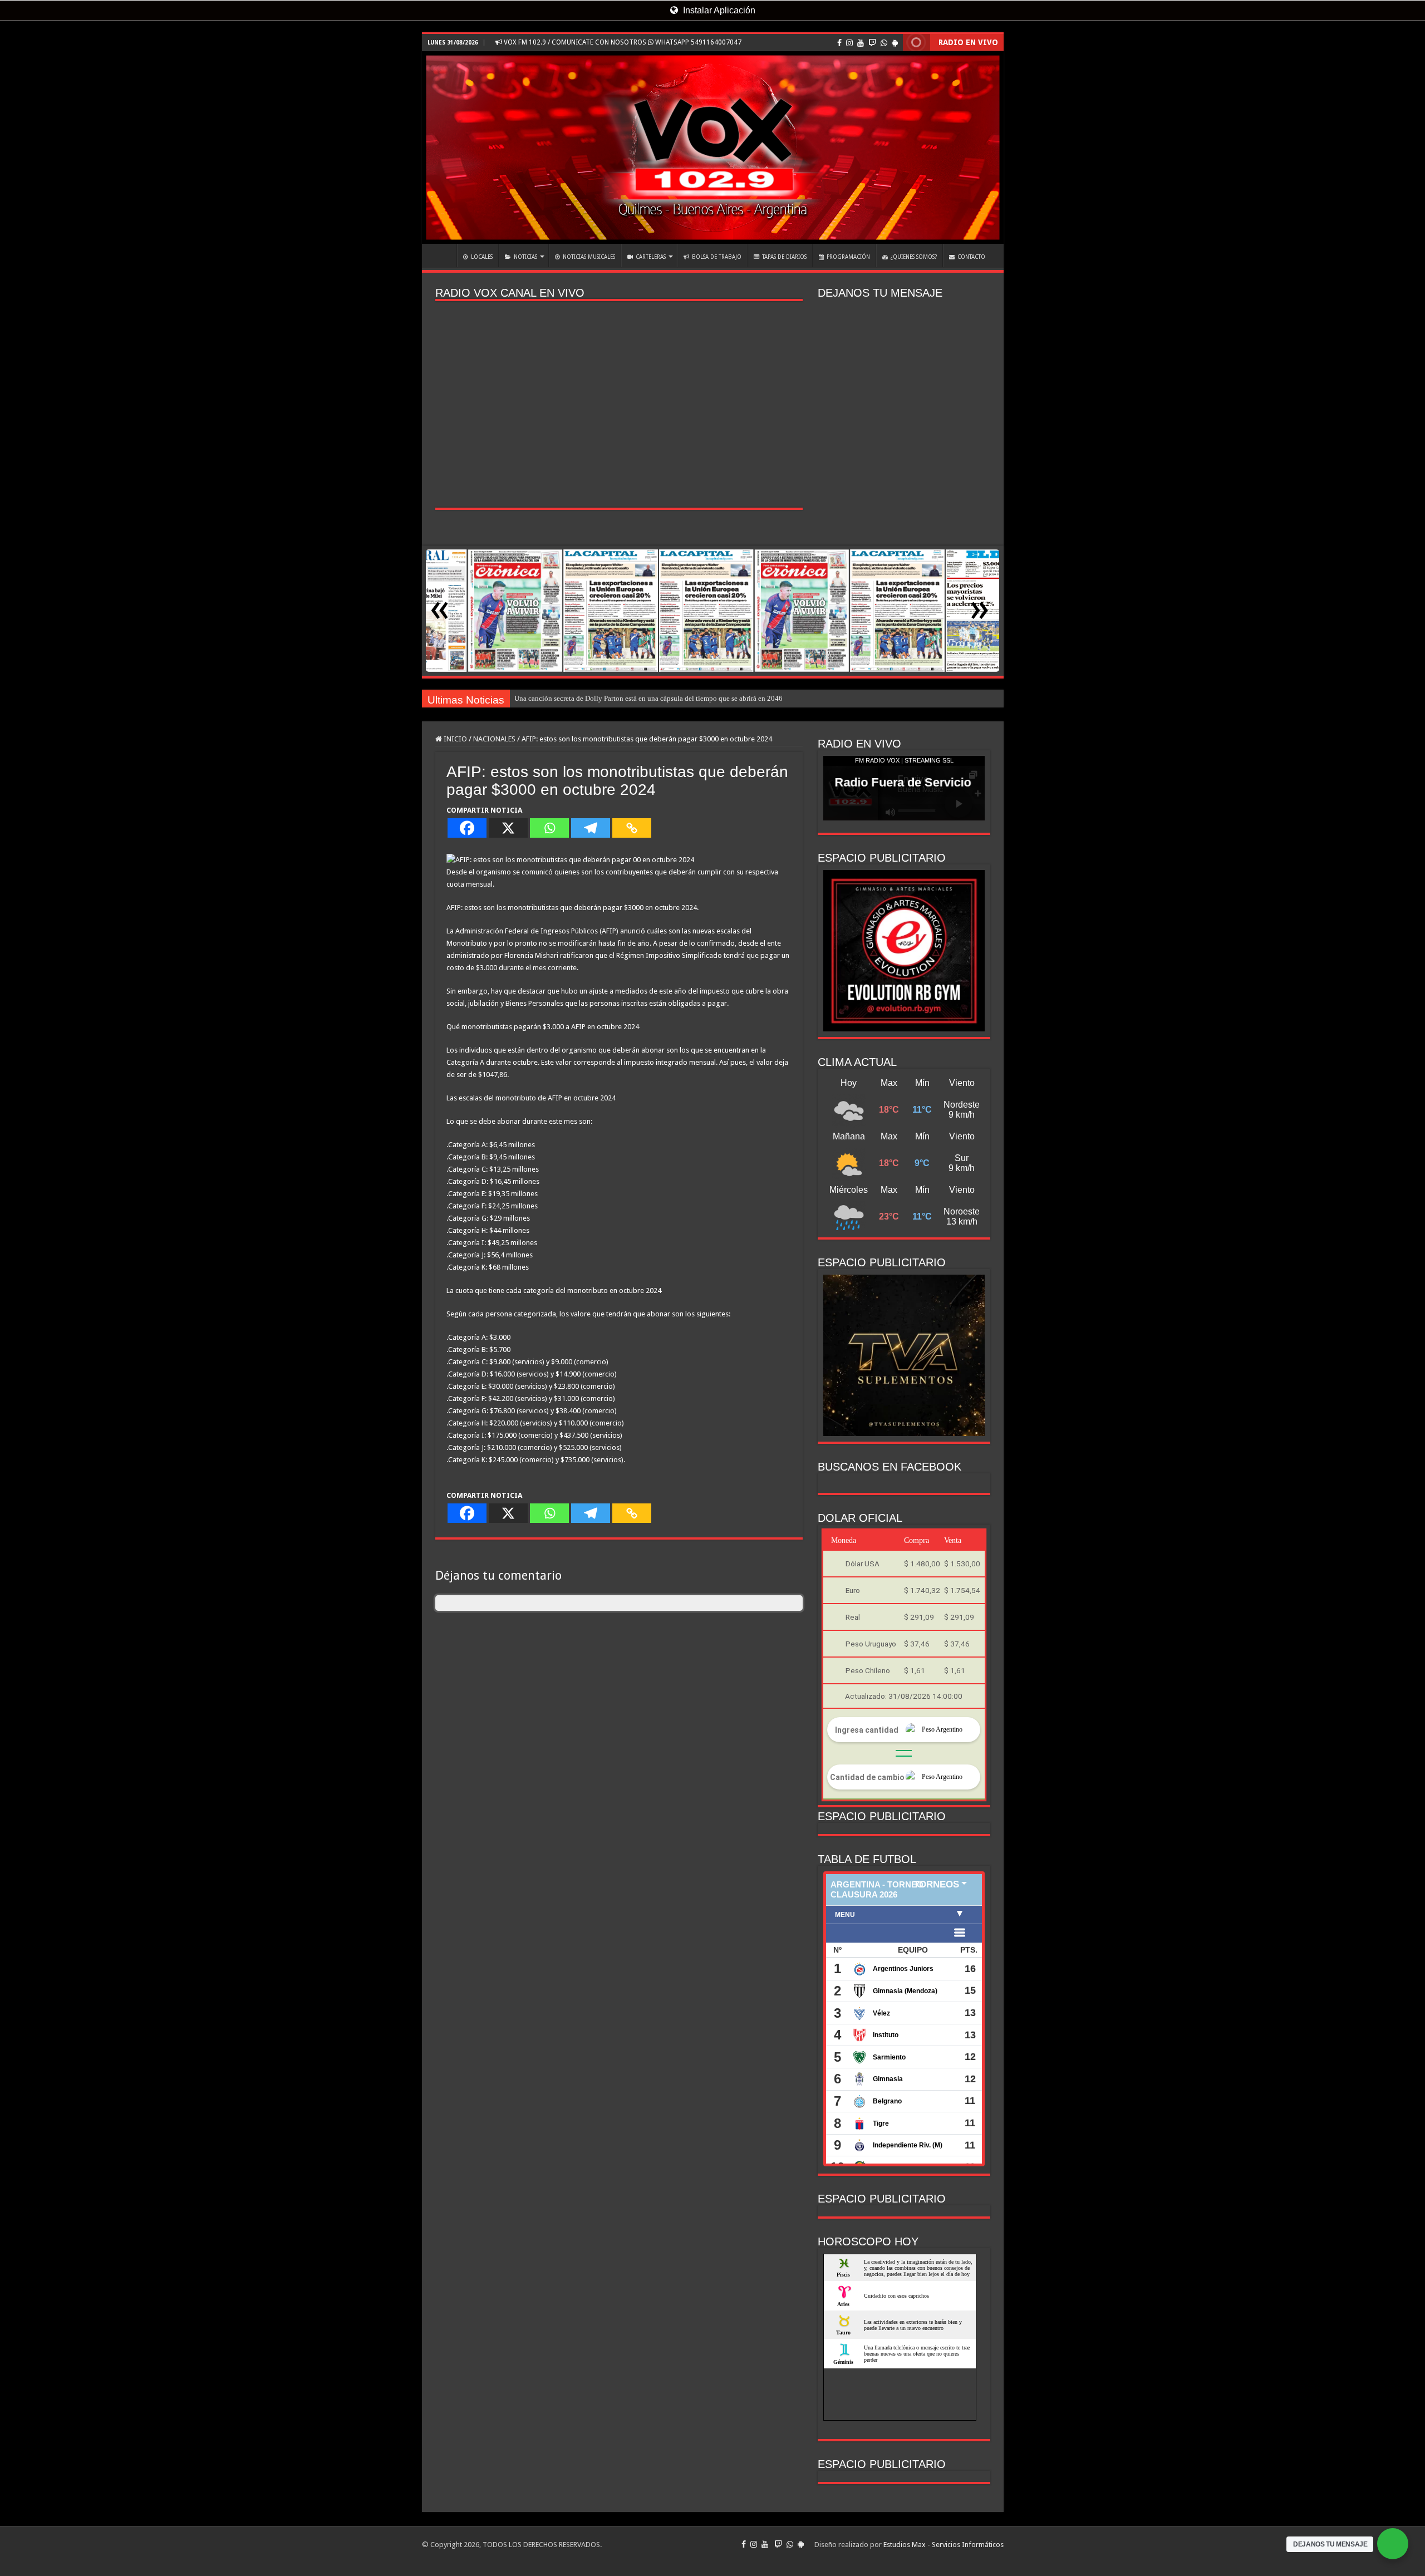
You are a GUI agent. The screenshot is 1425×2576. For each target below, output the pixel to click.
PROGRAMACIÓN (848, 257)
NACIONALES (494, 739)
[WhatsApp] (884, 43)
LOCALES (482, 257)
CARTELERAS (651, 257)
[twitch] (872, 43)
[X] (508, 828)
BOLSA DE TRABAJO (717, 257)
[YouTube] (861, 43)
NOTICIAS (525, 257)
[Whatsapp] (549, 828)
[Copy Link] (632, 828)
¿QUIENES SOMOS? (914, 257)
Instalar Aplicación (718, 10)
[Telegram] (591, 828)
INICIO (442, 255)
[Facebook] (839, 43)
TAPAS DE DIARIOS (784, 257)
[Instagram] (849, 43)
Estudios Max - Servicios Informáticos (944, 2545)
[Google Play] (895, 43)
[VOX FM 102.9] (713, 148)
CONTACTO (971, 257)
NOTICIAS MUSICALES (589, 257)
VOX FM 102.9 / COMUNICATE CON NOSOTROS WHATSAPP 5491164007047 (622, 42)
